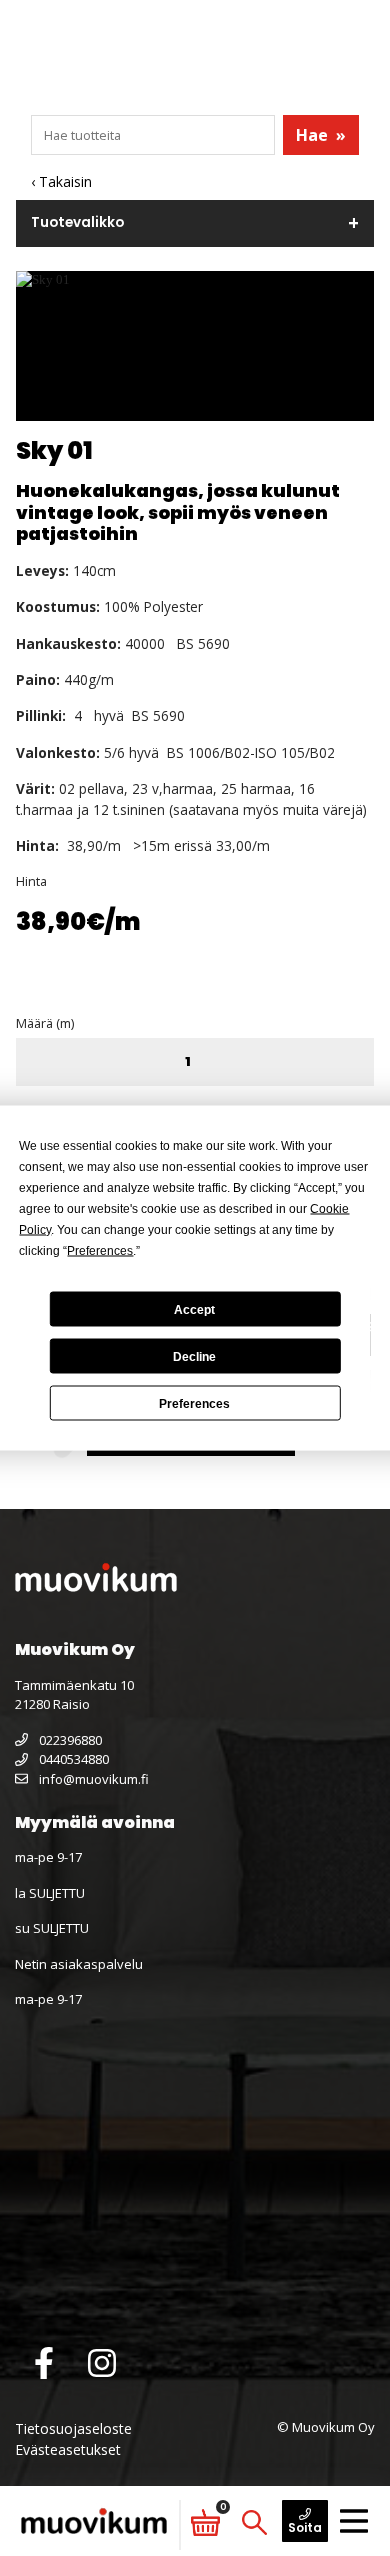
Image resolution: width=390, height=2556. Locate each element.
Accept (194, 1309)
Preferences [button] (100, 1251)
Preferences (194, 1403)
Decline (194, 1356)
